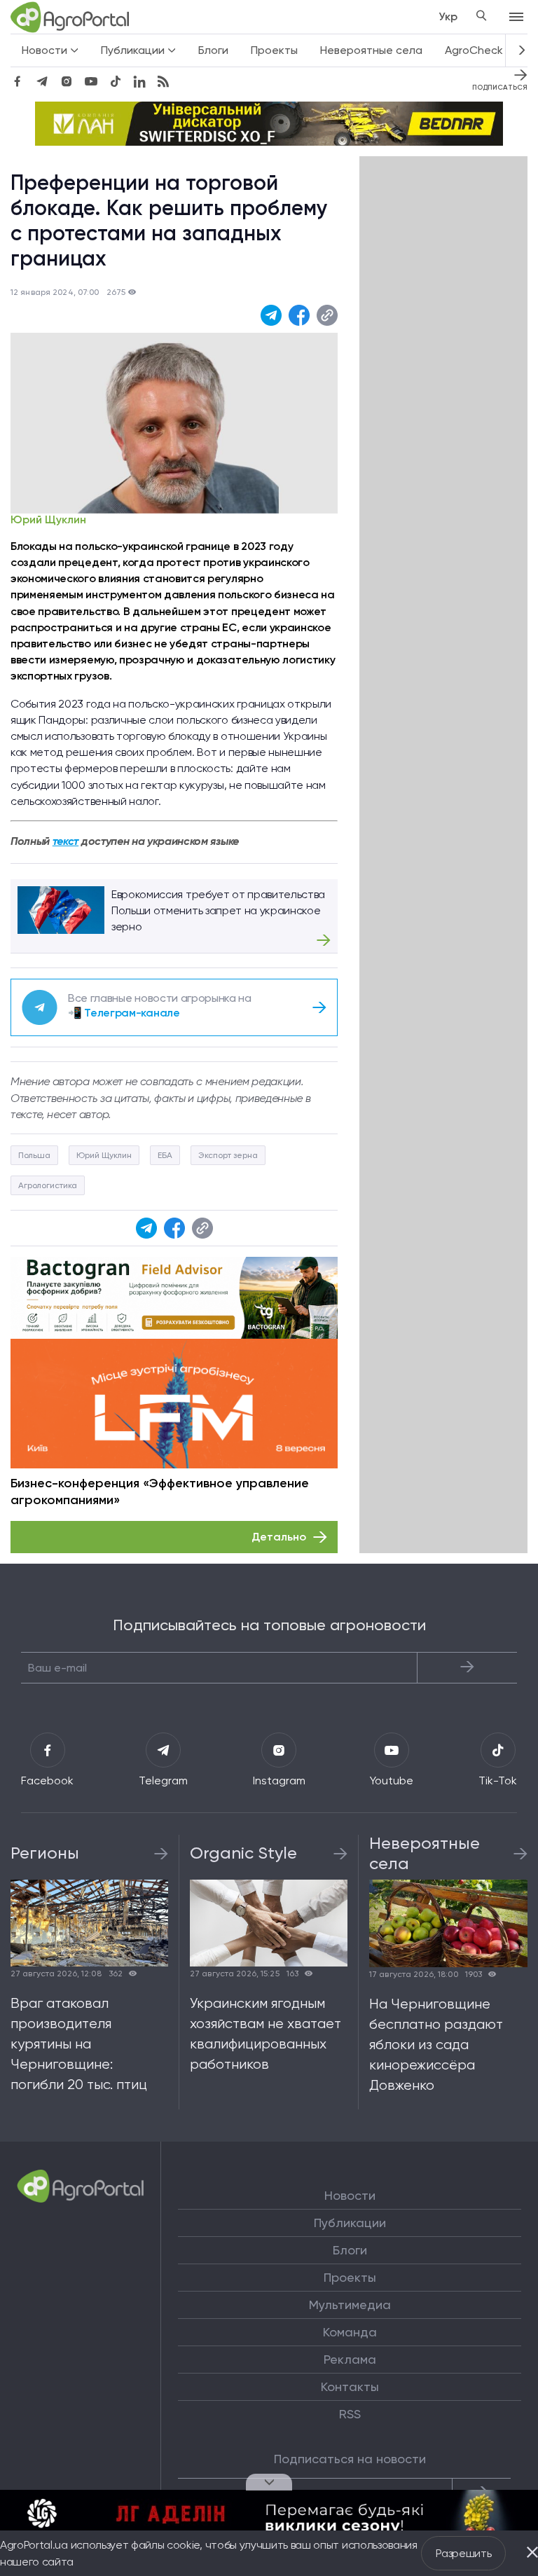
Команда (350, 2332)
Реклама (350, 2360)
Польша (34, 1155)
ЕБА (165, 1155)
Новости (350, 2196)
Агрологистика (48, 1185)
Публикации (350, 2223)
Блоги (213, 50)
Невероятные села (371, 50)
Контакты (350, 2387)
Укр (448, 16)
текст (65, 841)
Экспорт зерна (228, 1155)
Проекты (274, 50)
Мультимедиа (350, 2305)
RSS (350, 2414)
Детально (279, 1537)
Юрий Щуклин (48, 520)
